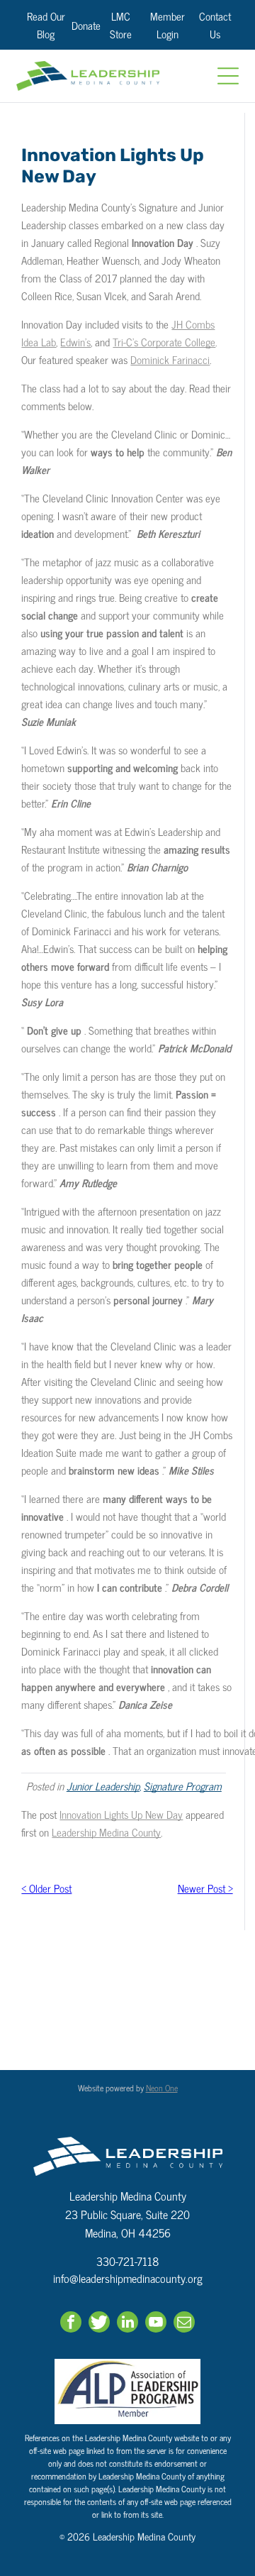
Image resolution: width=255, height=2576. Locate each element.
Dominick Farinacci (170, 359)
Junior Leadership (103, 1786)
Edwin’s (75, 342)
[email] (184, 2324)
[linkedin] (127, 2324)
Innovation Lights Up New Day (121, 1814)
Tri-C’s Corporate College (164, 342)
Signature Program (183, 1786)
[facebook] (71, 2324)
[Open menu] (228, 76)
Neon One (162, 2088)
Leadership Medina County (106, 1832)
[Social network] (99, 2324)
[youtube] (156, 2324)
